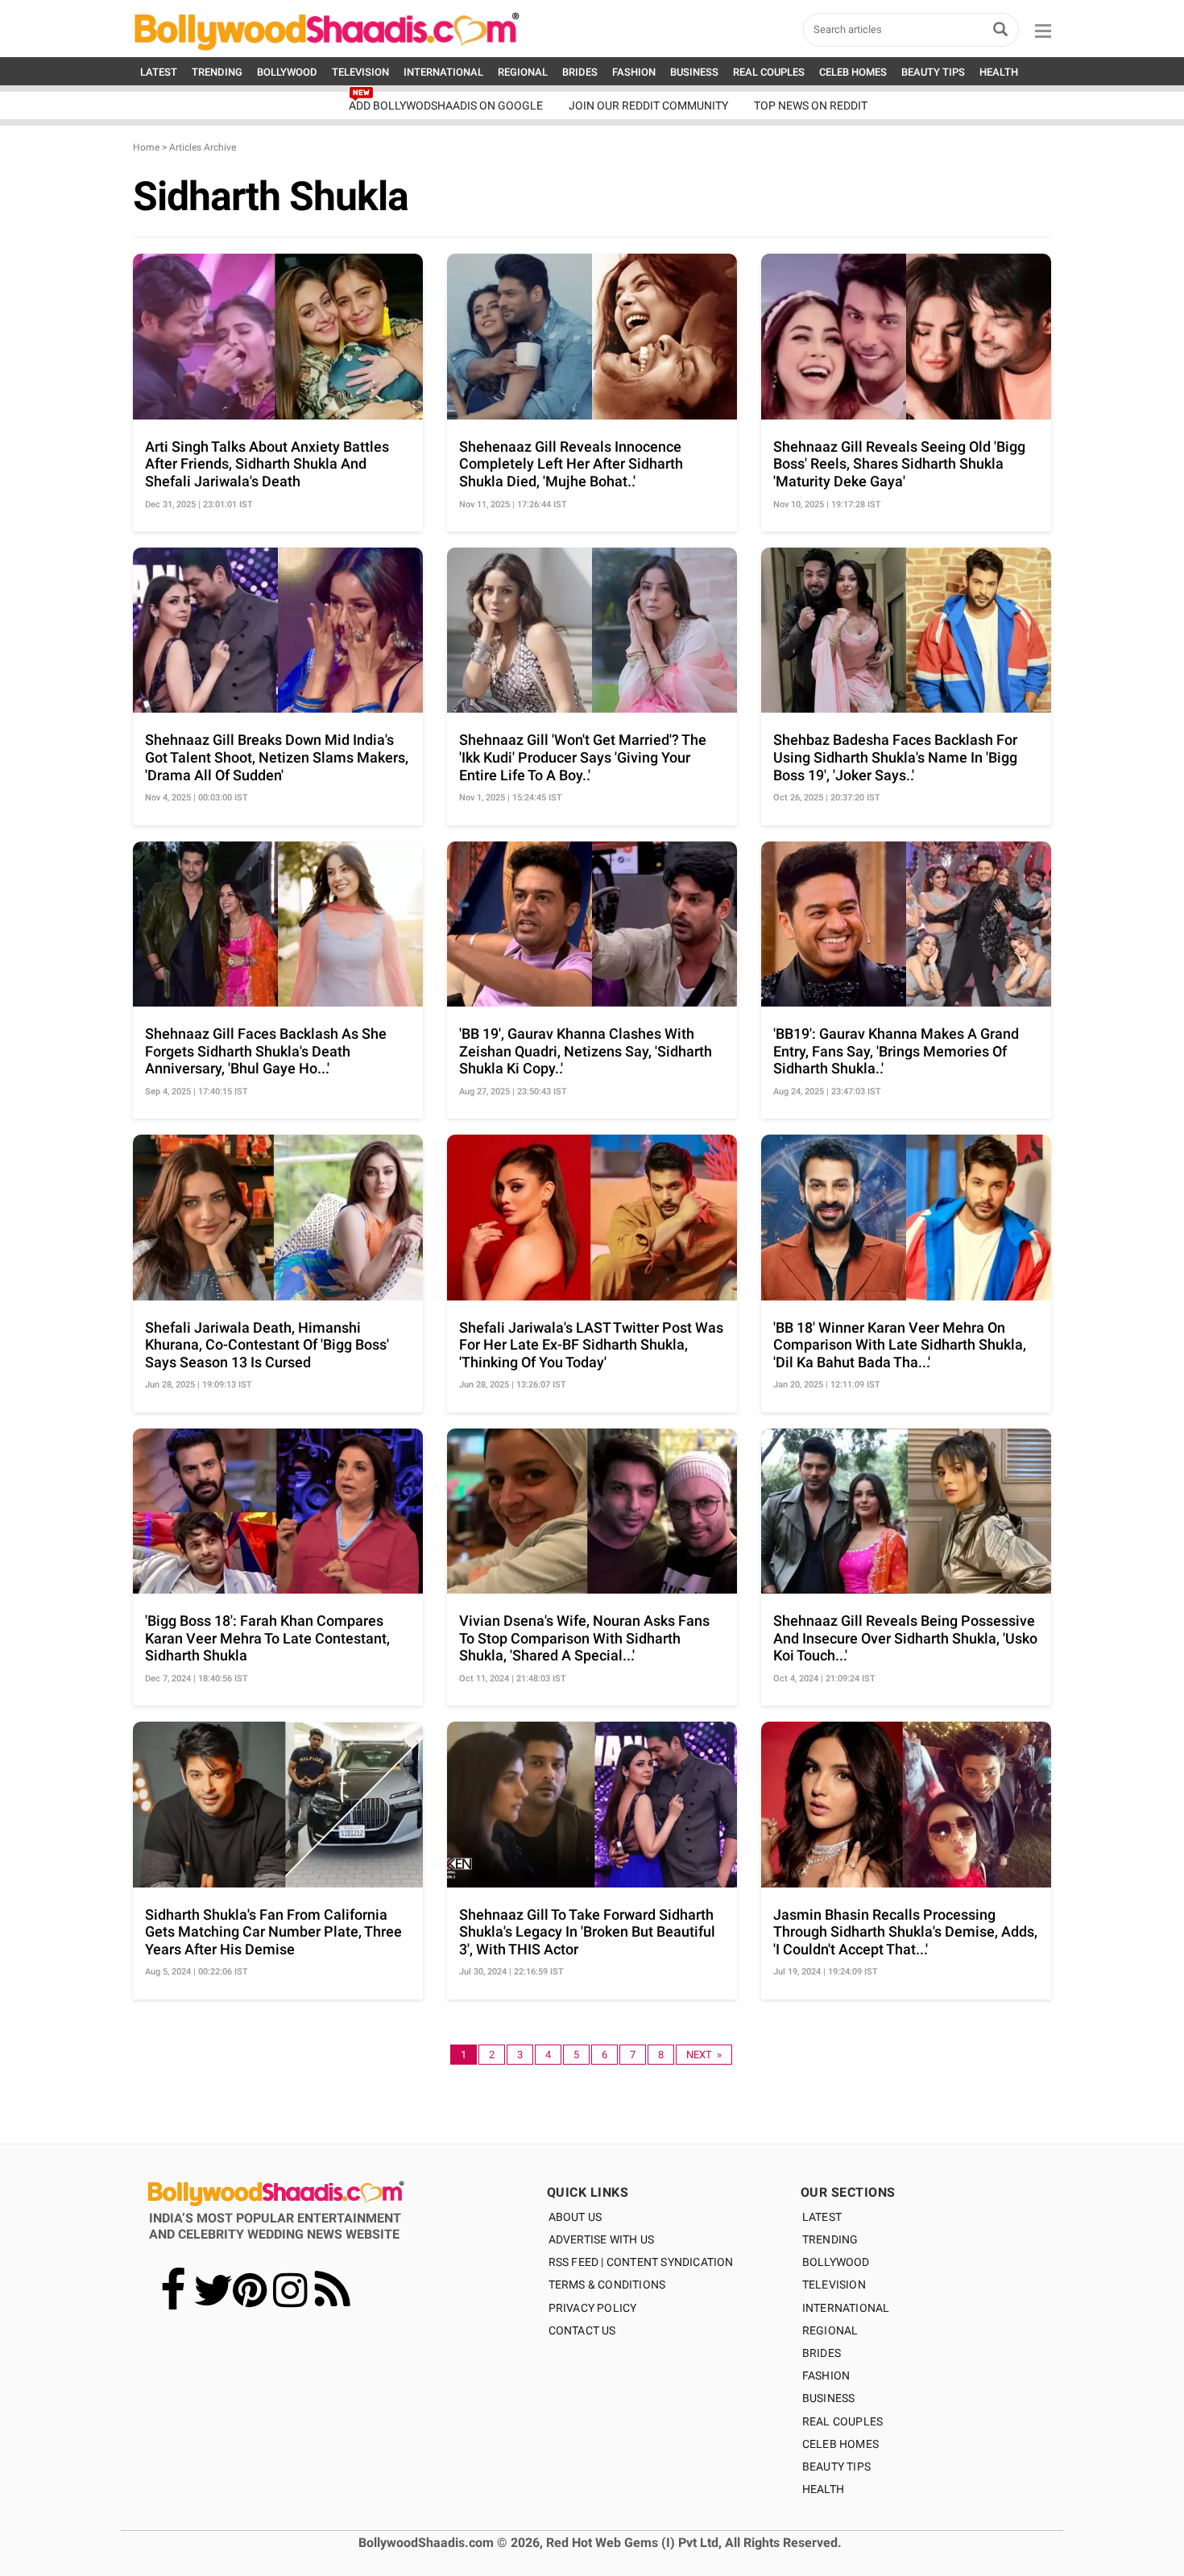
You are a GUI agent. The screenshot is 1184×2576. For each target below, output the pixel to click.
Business (829, 2398)
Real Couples (842, 2421)
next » (704, 2055)
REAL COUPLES (769, 72)
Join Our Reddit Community (648, 105)
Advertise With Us (601, 2239)
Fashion (826, 2375)
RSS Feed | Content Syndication (641, 2262)
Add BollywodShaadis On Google (446, 105)
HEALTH (999, 72)
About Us (575, 2217)
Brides (822, 2353)
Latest (822, 2217)
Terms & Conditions (607, 2284)
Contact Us (582, 2330)
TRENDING (217, 72)
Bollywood (836, 2262)
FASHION (634, 72)
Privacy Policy (593, 2308)
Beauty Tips (836, 2466)
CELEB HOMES (853, 72)
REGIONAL (523, 72)
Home (146, 147)
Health (823, 2489)
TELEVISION (360, 72)
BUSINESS (694, 72)
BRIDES (580, 72)
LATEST (159, 72)
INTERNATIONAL (443, 72)
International (846, 2308)
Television (834, 2284)
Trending (830, 2239)
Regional (830, 2330)
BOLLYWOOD (287, 72)
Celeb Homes (840, 2444)
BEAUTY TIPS (933, 72)
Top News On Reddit (811, 105)
